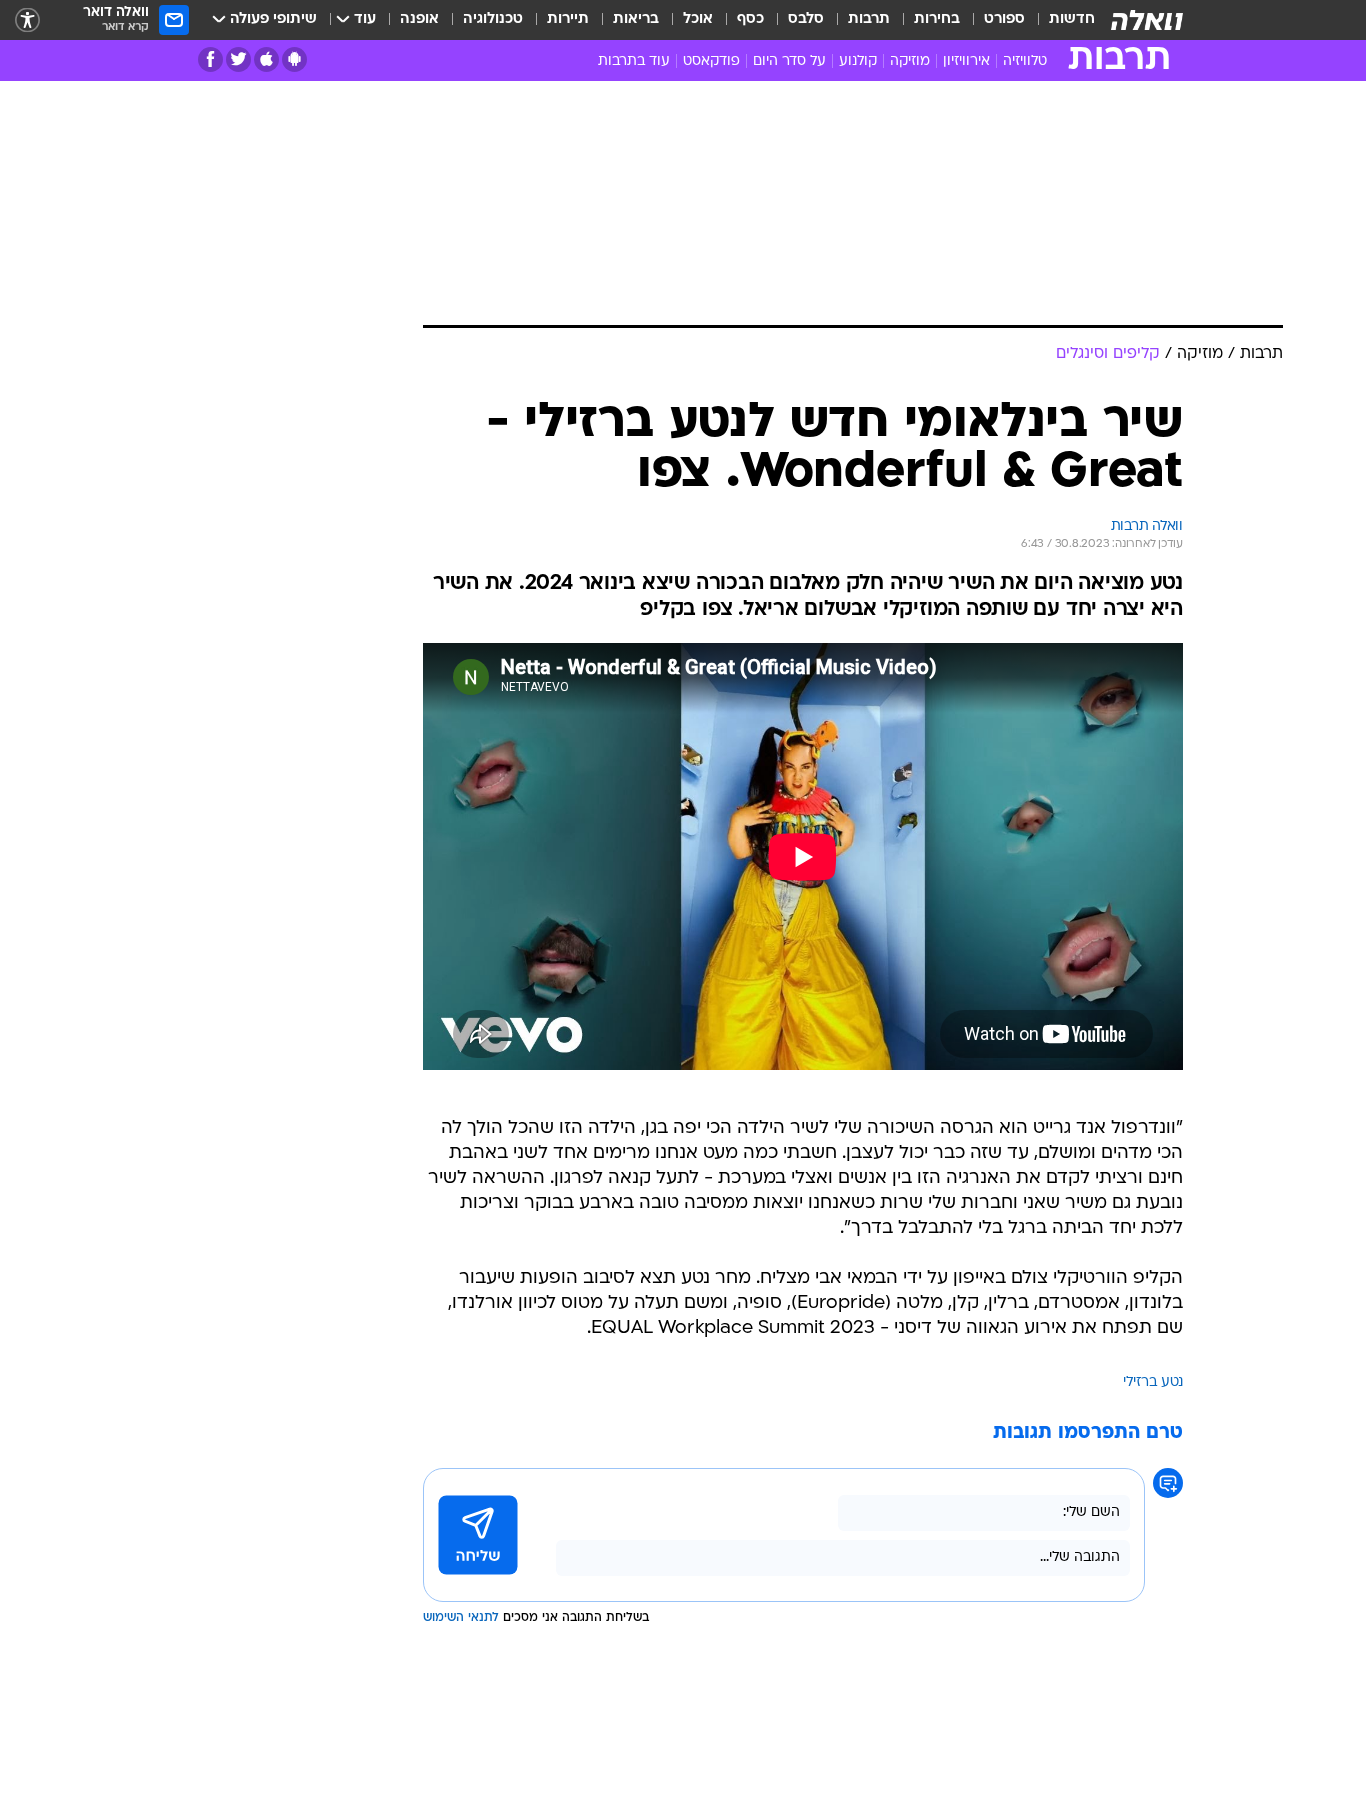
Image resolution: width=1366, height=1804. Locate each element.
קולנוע (858, 61)
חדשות (1072, 19)
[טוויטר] (238, 59)
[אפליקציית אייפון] (266, 59)
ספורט (1004, 19)
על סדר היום (789, 61)
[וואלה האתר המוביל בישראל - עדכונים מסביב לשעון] (1147, 20)
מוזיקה (910, 61)
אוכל (698, 19)
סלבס (806, 19)
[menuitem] (1060, 20)
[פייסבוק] (210, 59)
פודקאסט (711, 61)
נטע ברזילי (1153, 1382)
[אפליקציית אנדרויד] (294, 59)
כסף (750, 19)
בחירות (937, 19)
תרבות (869, 19)
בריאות (636, 19)
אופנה (419, 19)
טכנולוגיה (493, 19)
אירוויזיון (966, 61)
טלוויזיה (1025, 61)
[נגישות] (27, 20)
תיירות (568, 19)
